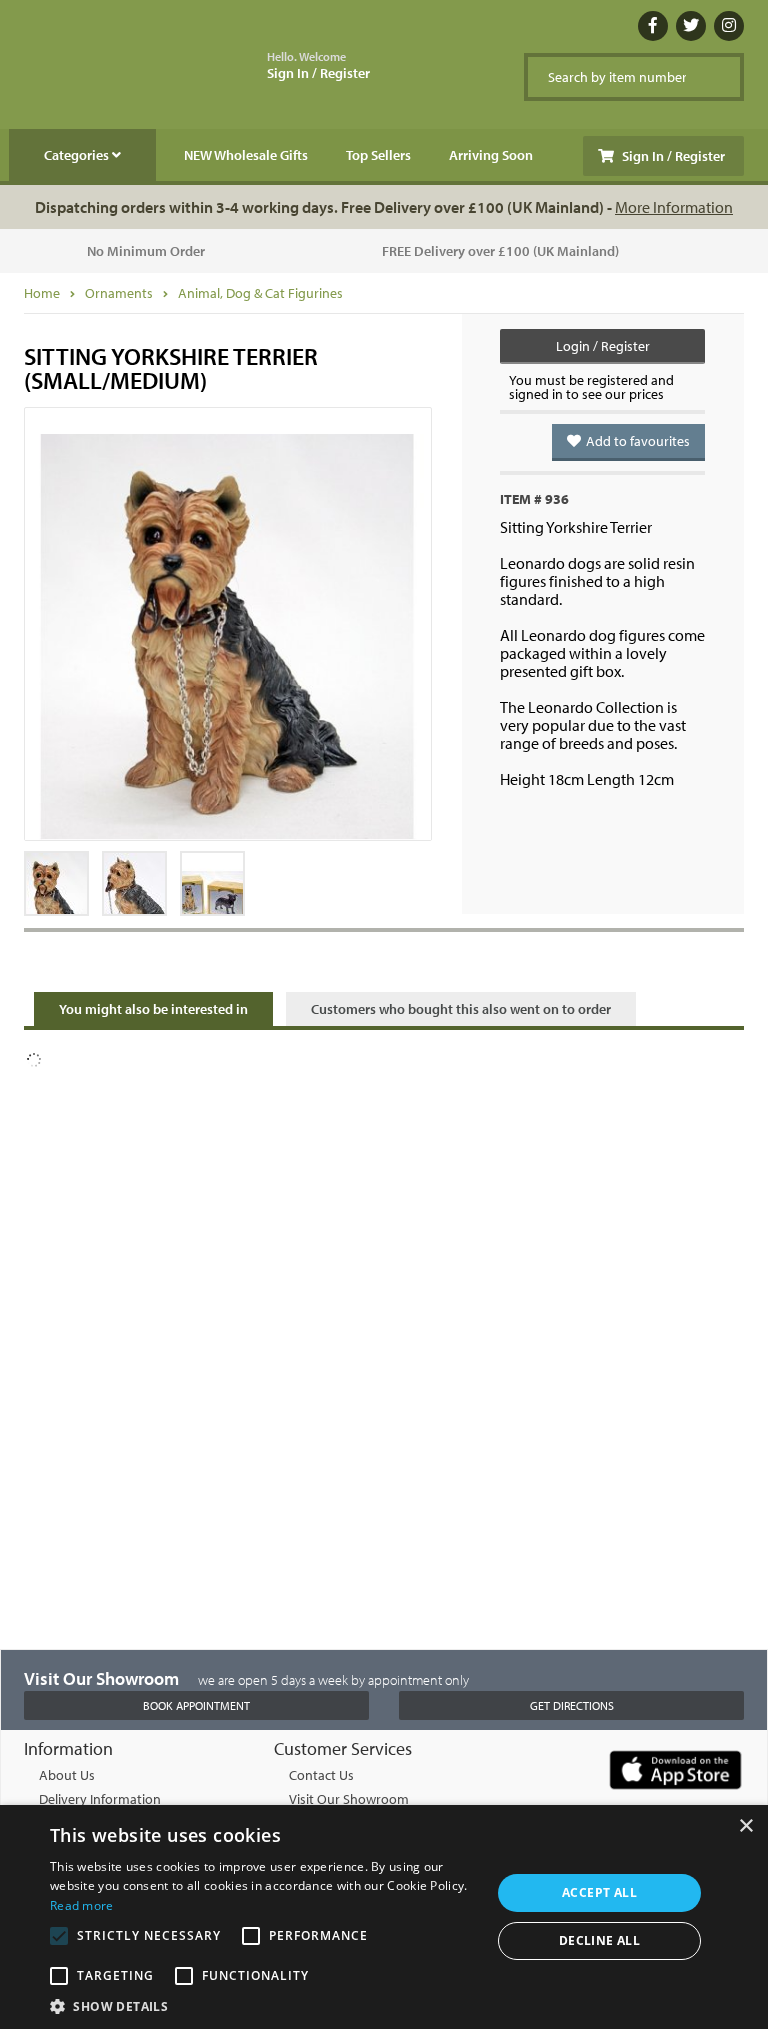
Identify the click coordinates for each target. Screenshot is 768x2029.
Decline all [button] (599, 1940)
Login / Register (603, 346)
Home (42, 293)
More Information (674, 207)
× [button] (745, 1826)
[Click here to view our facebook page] (653, 26)
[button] (264, 2005)
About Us (67, 1775)
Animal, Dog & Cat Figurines (260, 293)
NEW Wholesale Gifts (246, 155)
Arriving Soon (491, 155)
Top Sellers (378, 155)
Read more (82, 1905)
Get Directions (572, 1705)
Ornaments (119, 293)
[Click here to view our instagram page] (729, 26)
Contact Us (321, 1775)
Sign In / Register (318, 66)
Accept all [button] (599, 1892)
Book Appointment (196, 1705)
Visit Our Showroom (349, 1799)
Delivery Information (100, 1799)
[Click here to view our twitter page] (691, 26)
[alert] (384, 1917)
